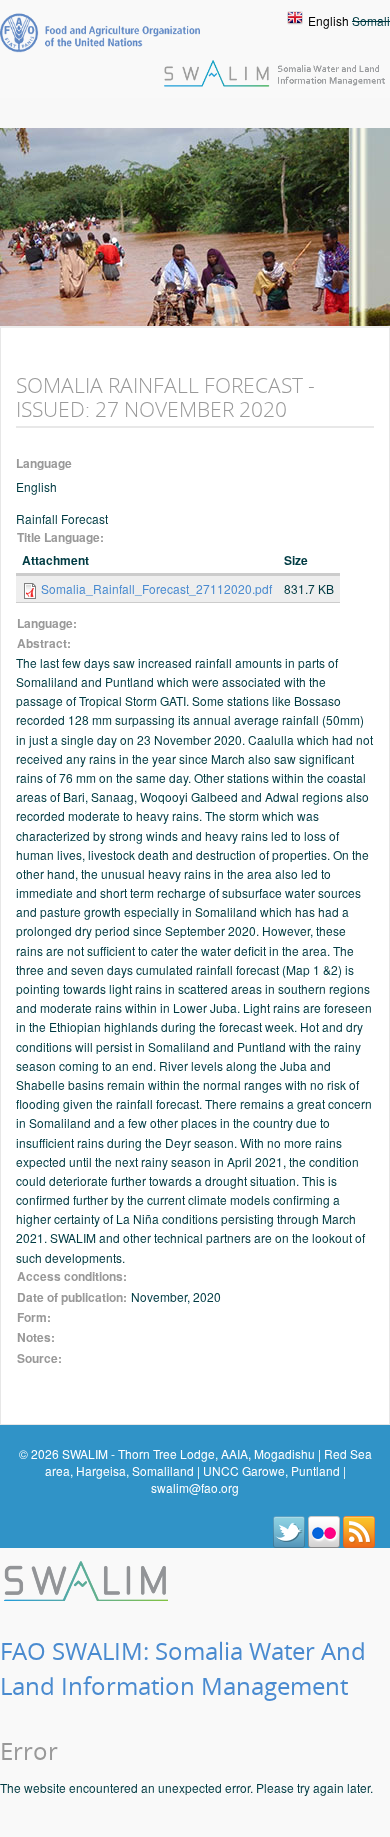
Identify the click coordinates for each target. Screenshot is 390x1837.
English (328, 20)
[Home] (88, 1578)
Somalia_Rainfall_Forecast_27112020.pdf (156, 588)
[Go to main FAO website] (100, 32)
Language (44, 463)
